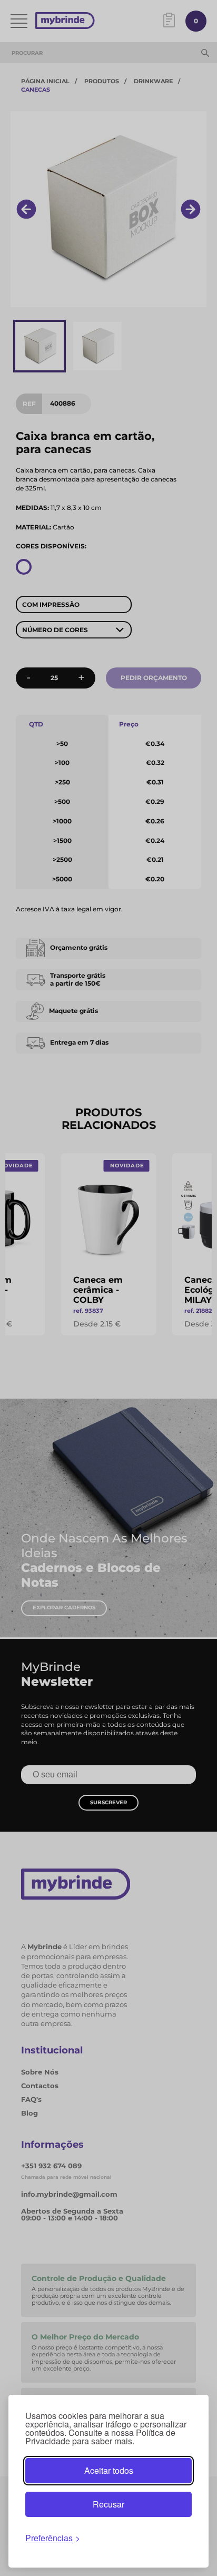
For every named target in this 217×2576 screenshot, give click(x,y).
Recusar (108, 2504)
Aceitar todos (109, 2470)
